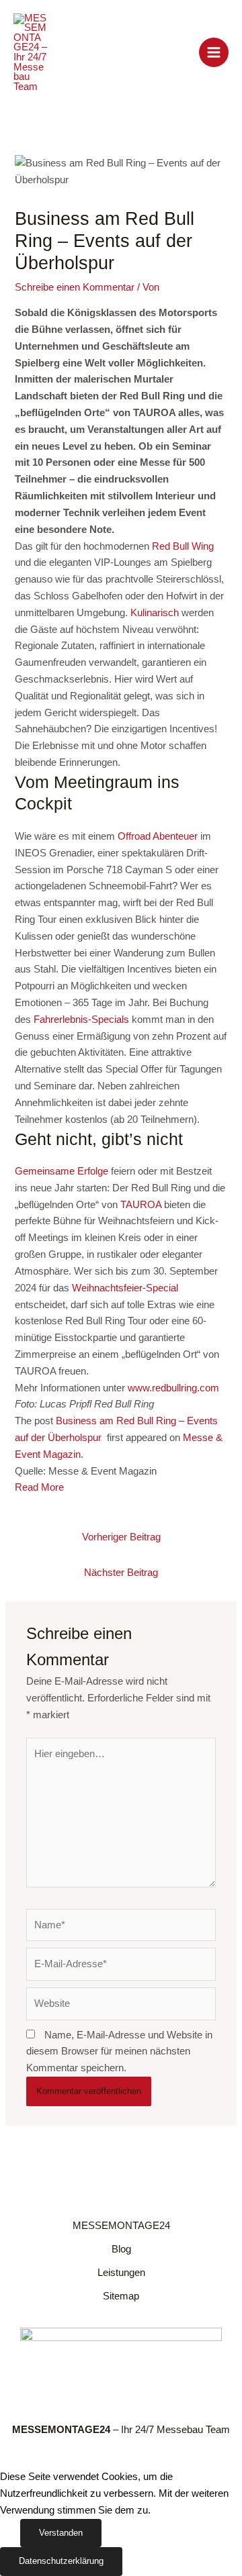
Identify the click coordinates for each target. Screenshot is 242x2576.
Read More (39, 1487)
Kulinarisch (155, 613)
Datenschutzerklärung (61, 2561)
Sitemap (121, 2296)
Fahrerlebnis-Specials (81, 1020)
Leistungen (121, 2273)
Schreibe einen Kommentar (75, 287)
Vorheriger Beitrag (121, 1537)
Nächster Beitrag (121, 1573)
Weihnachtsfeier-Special (125, 1288)
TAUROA (141, 1205)
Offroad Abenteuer (158, 836)
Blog (121, 2249)
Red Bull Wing (183, 546)
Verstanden (61, 2533)
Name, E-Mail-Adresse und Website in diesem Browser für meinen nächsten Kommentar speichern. (119, 2052)
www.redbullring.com (173, 1388)
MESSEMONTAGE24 (121, 2226)
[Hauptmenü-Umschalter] (214, 52)
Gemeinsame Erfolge (62, 1171)
